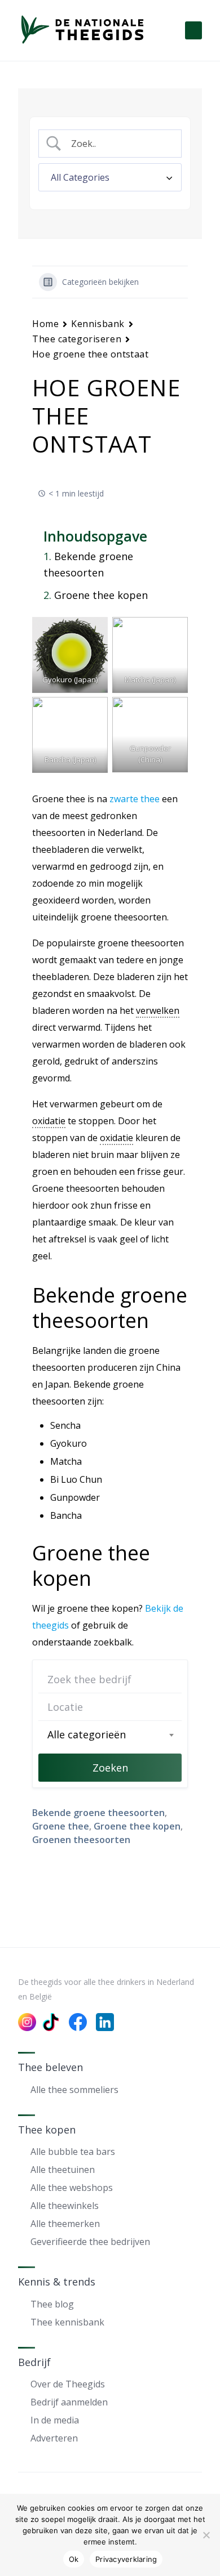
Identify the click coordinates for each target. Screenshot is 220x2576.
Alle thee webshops (72, 2188)
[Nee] (206, 2535)
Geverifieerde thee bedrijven (90, 2242)
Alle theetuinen (63, 2170)
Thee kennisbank (67, 2322)
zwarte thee (135, 799)
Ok (74, 2559)
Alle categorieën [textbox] (87, 1734)
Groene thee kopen (101, 595)
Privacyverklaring (126, 2559)
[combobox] (110, 1734)
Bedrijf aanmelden (69, 2402)
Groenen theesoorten (81, 1840)
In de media (55, 2420)
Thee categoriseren (77, 339)
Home (45, 324)
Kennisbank (98, 324)
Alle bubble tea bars (73, 2152)
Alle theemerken (65, 2224)
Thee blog (52, 2304)
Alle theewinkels (65, 2206)
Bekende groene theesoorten (88, 564)
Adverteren (54, 2438)
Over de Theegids (68, 2384)
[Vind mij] (168, 1707)
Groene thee (61, 1826)
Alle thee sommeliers (74, 2090)
